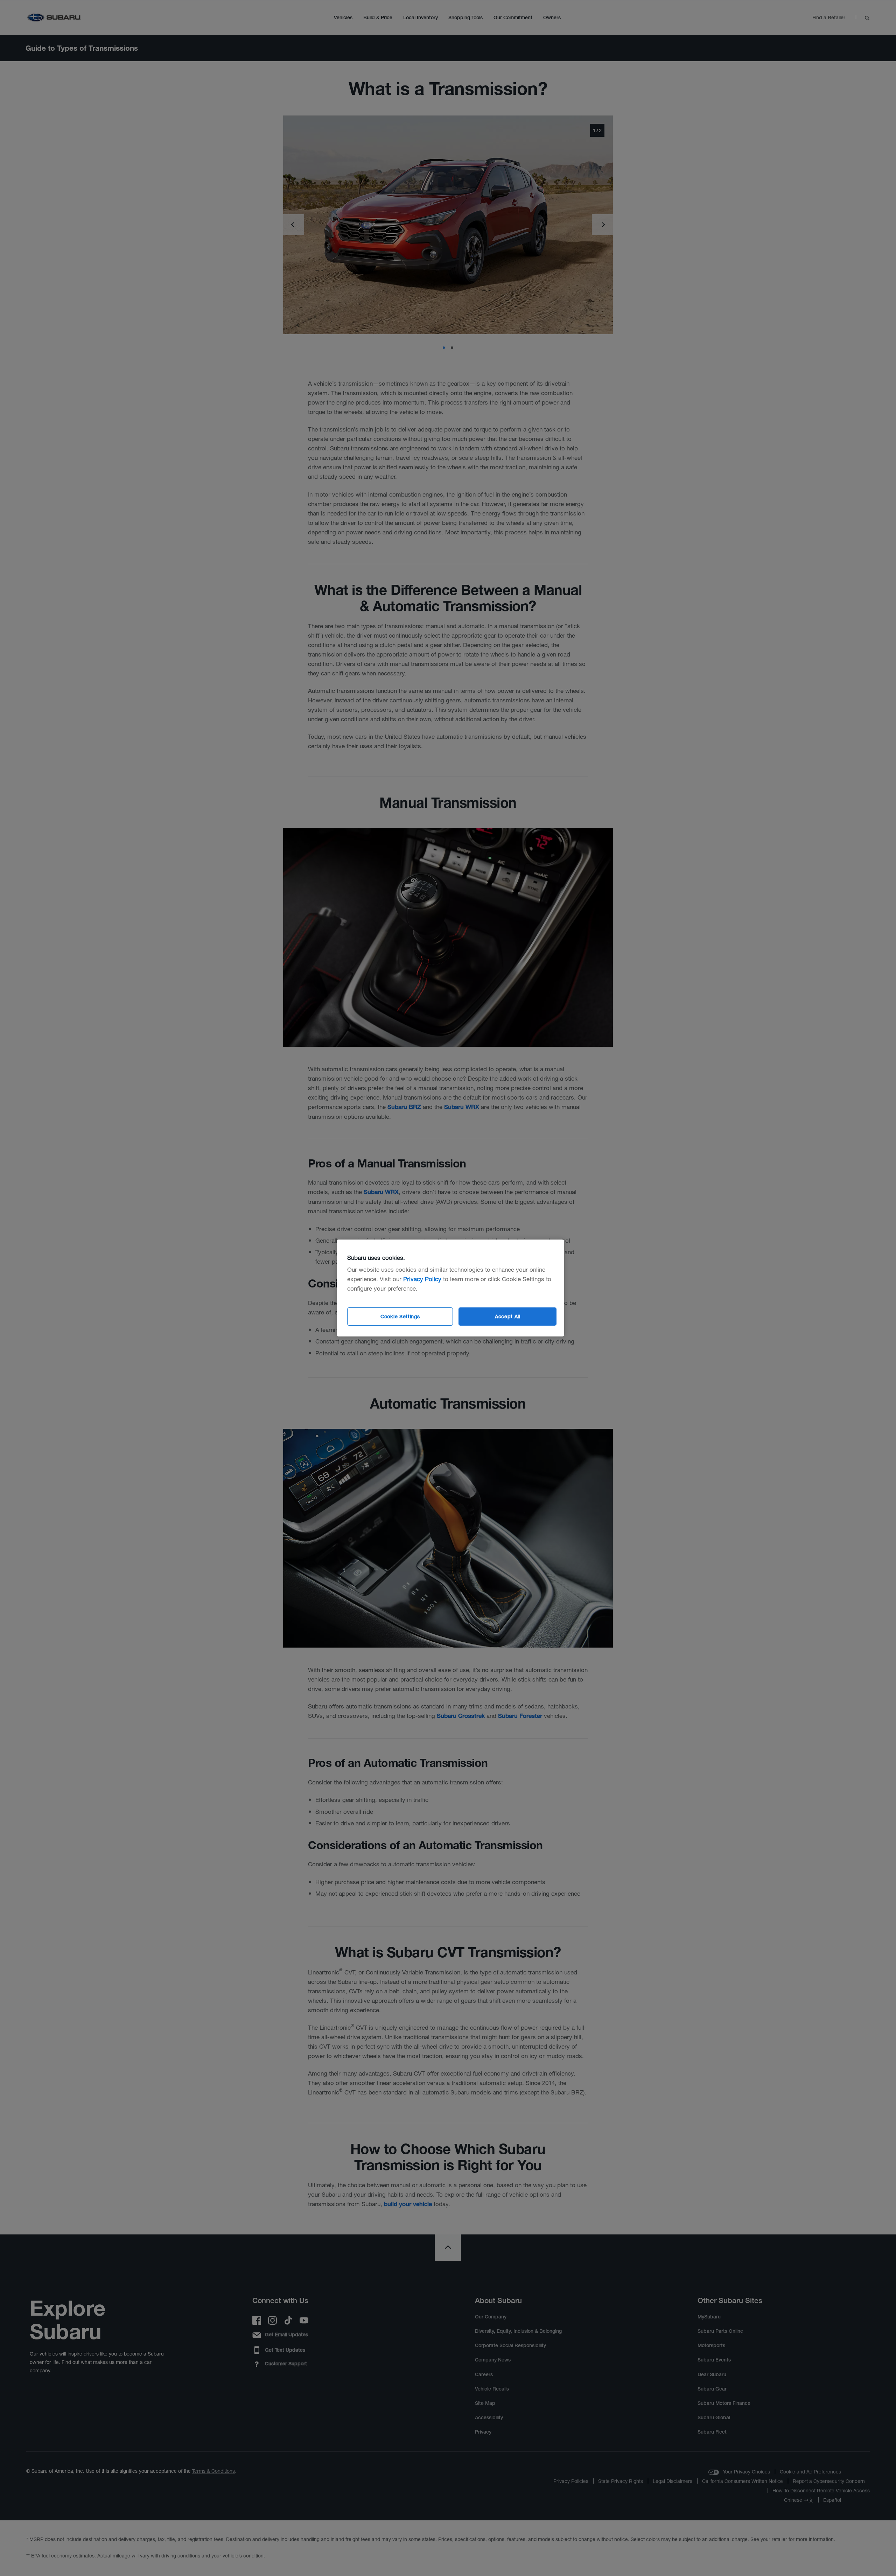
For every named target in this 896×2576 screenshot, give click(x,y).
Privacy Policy (422, 1279)
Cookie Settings (400, 1317)
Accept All (508, 1317)
